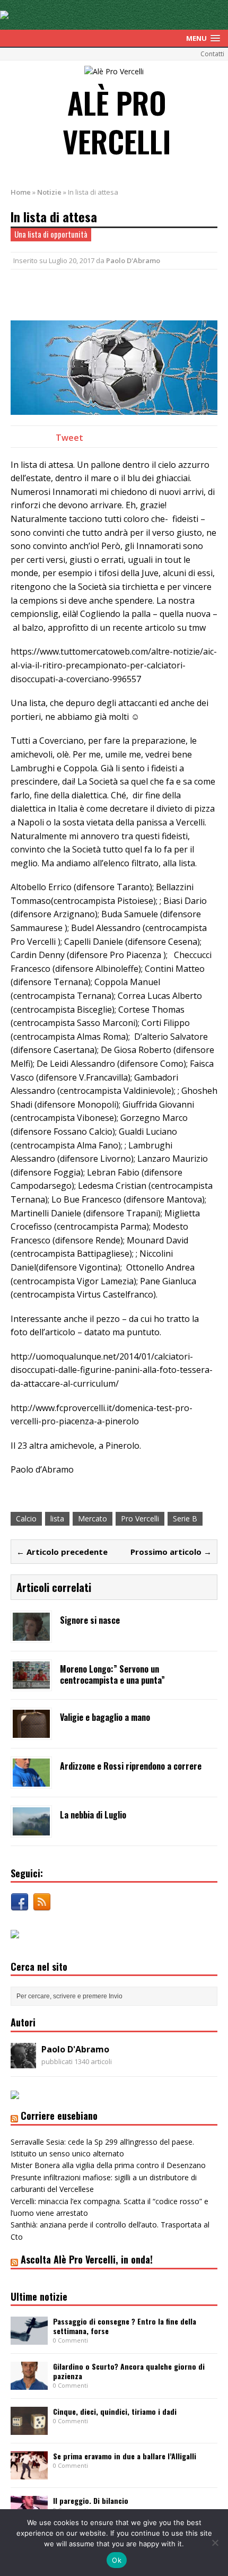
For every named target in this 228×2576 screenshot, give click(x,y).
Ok (117, 2560)
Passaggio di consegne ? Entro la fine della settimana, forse (125, 2326)
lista (57, 1518)
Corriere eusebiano (59, 2116)
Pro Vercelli (140, 1518)
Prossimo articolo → (171, 1552)
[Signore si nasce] (31, 1635)
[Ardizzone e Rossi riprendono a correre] (31, 1781)
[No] (215, 2543)
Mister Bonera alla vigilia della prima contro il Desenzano (108, 2165)
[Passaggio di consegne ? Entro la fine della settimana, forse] (29, 2339)
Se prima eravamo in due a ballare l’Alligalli (125, 2456)
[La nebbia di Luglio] (31, 1829)
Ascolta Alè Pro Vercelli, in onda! (87, 2259)
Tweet (69, 438)
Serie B (185, 1518)
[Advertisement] (119, 293)
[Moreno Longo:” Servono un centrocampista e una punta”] (31, 1683)
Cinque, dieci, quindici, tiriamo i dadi (115, 2411)
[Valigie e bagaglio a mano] (31, 1732)
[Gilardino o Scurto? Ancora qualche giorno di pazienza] (29, 2384)
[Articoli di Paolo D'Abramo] (23, 2062)
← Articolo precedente (62, 1552)
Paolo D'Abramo (133, 260)
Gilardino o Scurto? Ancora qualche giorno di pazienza (129, 2371)
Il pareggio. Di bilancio (91, 2500)
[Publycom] (4, 13)
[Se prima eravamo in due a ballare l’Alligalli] (29, 2473)
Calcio (26, 1518)
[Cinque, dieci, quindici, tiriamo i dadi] (29, 2428)
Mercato (93, 1518)
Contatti (212, 54)
